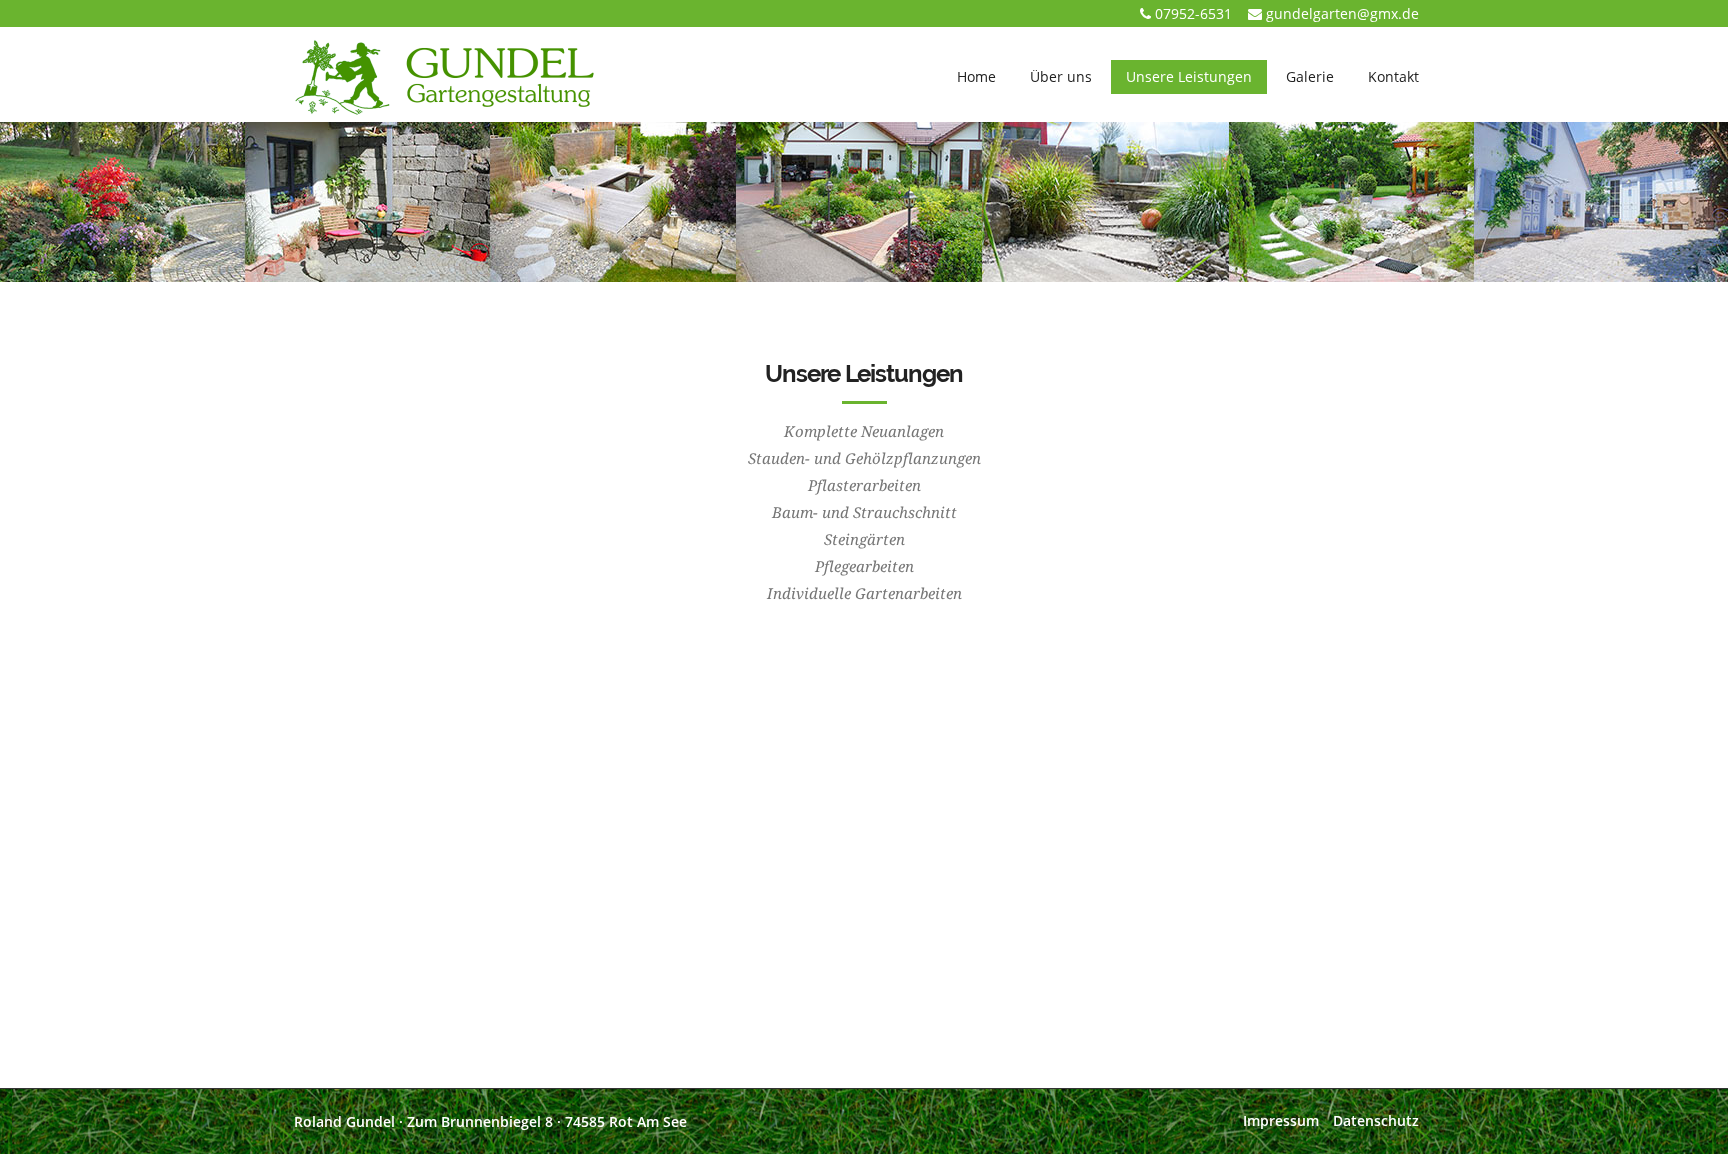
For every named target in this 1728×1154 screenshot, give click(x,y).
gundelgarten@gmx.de (1342, 13)
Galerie (1310, 76)
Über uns (1061, 76)
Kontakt (1393, 76)
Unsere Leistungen (1189, 76)
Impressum (1281, 1120)
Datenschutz (1376, 1120)
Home (976, 76)
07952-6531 (1193, 13)
